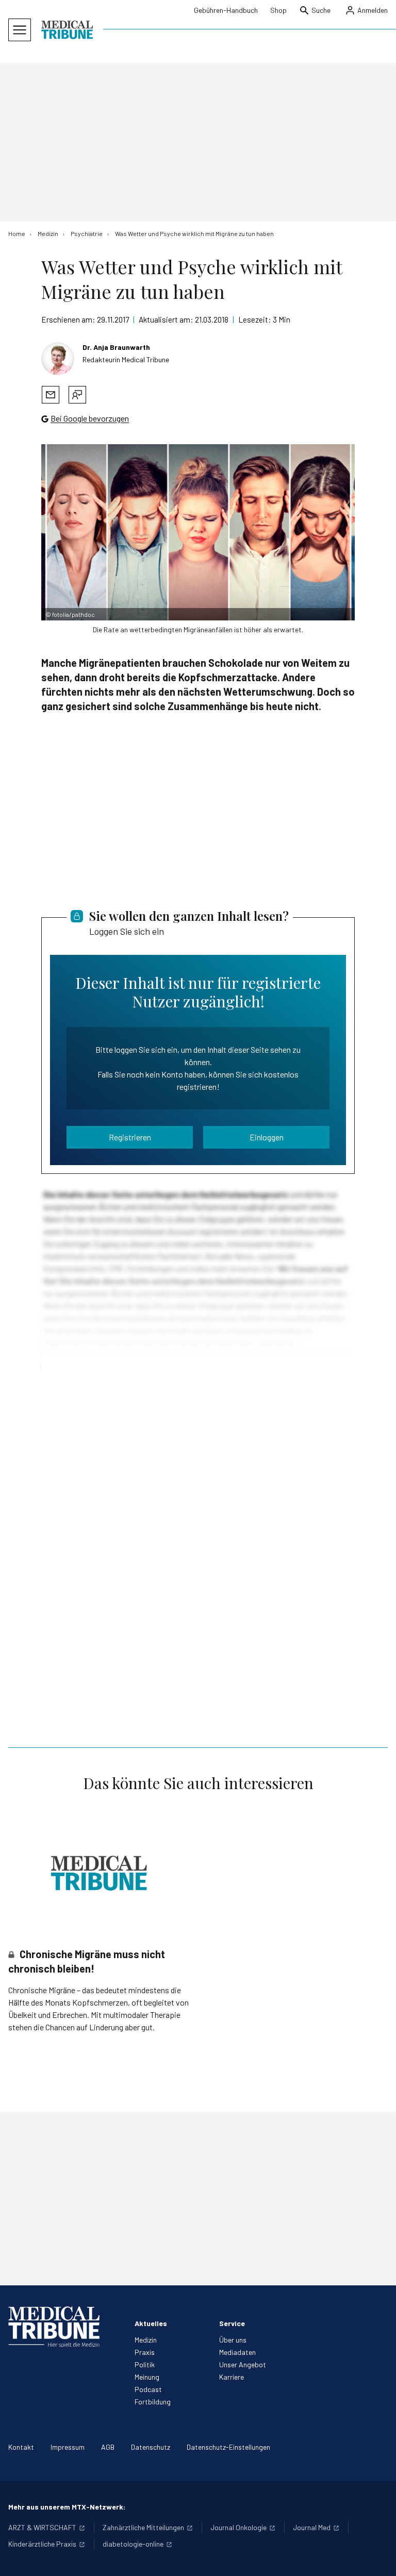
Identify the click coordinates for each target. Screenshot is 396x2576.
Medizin (146, 2340)
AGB (108, 2447)
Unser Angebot (243, 2364)
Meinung (147, 2377)
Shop (278, 10)
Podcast (148, 2389)
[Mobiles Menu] (20, 30)
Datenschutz (151, 2447)
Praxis (145, 2352)
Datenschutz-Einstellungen (228, 2447)
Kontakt (21, 2447)
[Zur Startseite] (67, 30)
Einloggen (267, 1137)
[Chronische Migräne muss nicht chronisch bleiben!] (99, 1873)
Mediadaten (237, 2352)
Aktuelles (151, 2323)
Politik (145, 2364)
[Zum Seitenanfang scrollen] (377, 2557)
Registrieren (130, 1137)
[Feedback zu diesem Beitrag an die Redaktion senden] (77, 395)
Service (232, 2323)
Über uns (233, 2340)
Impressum (68, 2447)
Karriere (232, 2377)
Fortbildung (153, 2402)
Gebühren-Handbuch (226, 10)
